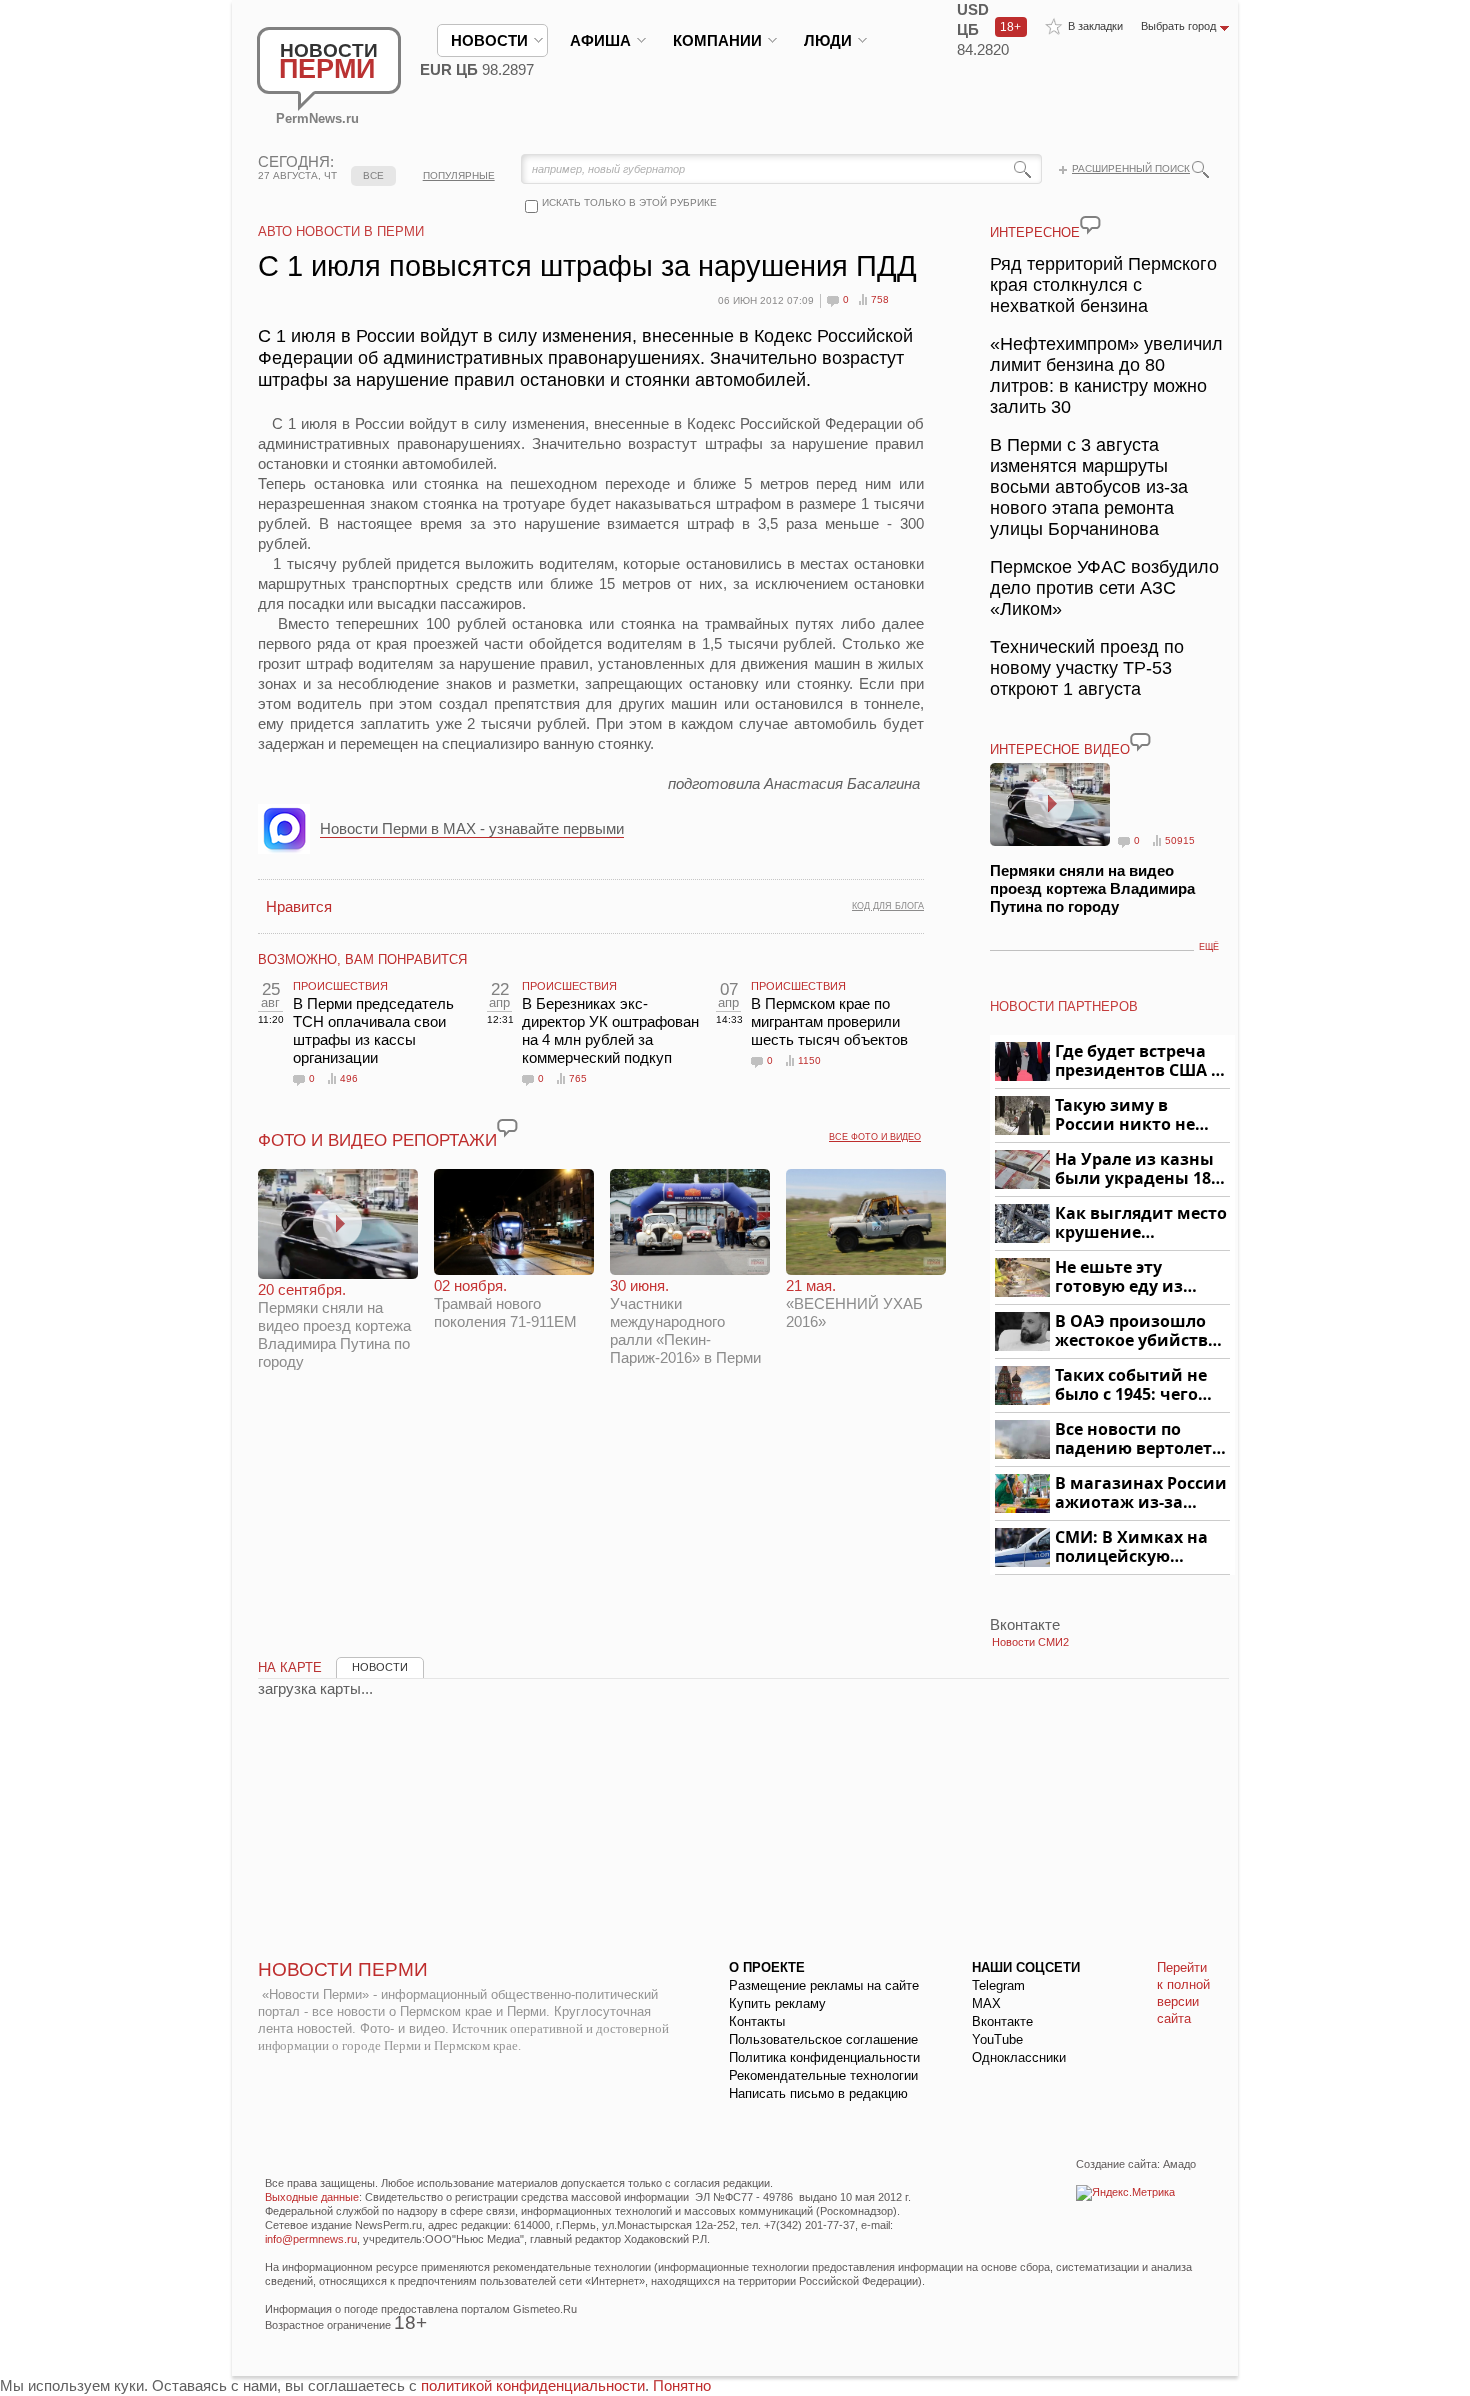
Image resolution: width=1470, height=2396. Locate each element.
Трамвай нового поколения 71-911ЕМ (505, 1303)
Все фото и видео (875, 1137)
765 (578, 1078)
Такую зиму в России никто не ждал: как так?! (1125, 1115)
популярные (459, 175)
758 (880, 299)
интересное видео (1060, 749)
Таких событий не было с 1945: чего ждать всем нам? (1131, 1385)
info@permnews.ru (311, 2239)
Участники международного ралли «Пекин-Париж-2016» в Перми (685, 1321)
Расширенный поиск (1131, 168)
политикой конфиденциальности (533, 2385)
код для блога (888, 906)
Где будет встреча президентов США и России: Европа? (1139, 1061)
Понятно (682, 2385)
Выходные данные (312, 2197)
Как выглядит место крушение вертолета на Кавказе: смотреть (1141, 1223)
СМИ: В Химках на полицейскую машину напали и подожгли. (1132, 1547)
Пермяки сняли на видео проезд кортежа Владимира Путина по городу (334, 1325)
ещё (1209, 947)
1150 (809, 1060)
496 (349, 1078)
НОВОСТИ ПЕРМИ (343, 1969)
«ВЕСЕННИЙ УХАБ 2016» (854, 1303)
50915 (1180, 840)
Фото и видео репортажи (377, 1140)
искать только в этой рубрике (629, 202)
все (373, 175)
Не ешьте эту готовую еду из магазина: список (1130, 1277)
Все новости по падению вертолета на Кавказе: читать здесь (1138, 1439)
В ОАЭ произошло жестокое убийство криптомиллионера (1139, 1331)
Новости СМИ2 (1030, 1642)
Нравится (299, 906)
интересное (1035, 232)
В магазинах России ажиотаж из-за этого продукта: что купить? (1141, 1493)
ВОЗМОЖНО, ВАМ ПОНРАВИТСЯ (362, 959)
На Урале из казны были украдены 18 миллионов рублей (1136, 1169)
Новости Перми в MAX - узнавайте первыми (472, 828)
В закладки (1095, 26)
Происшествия (340, 986)
